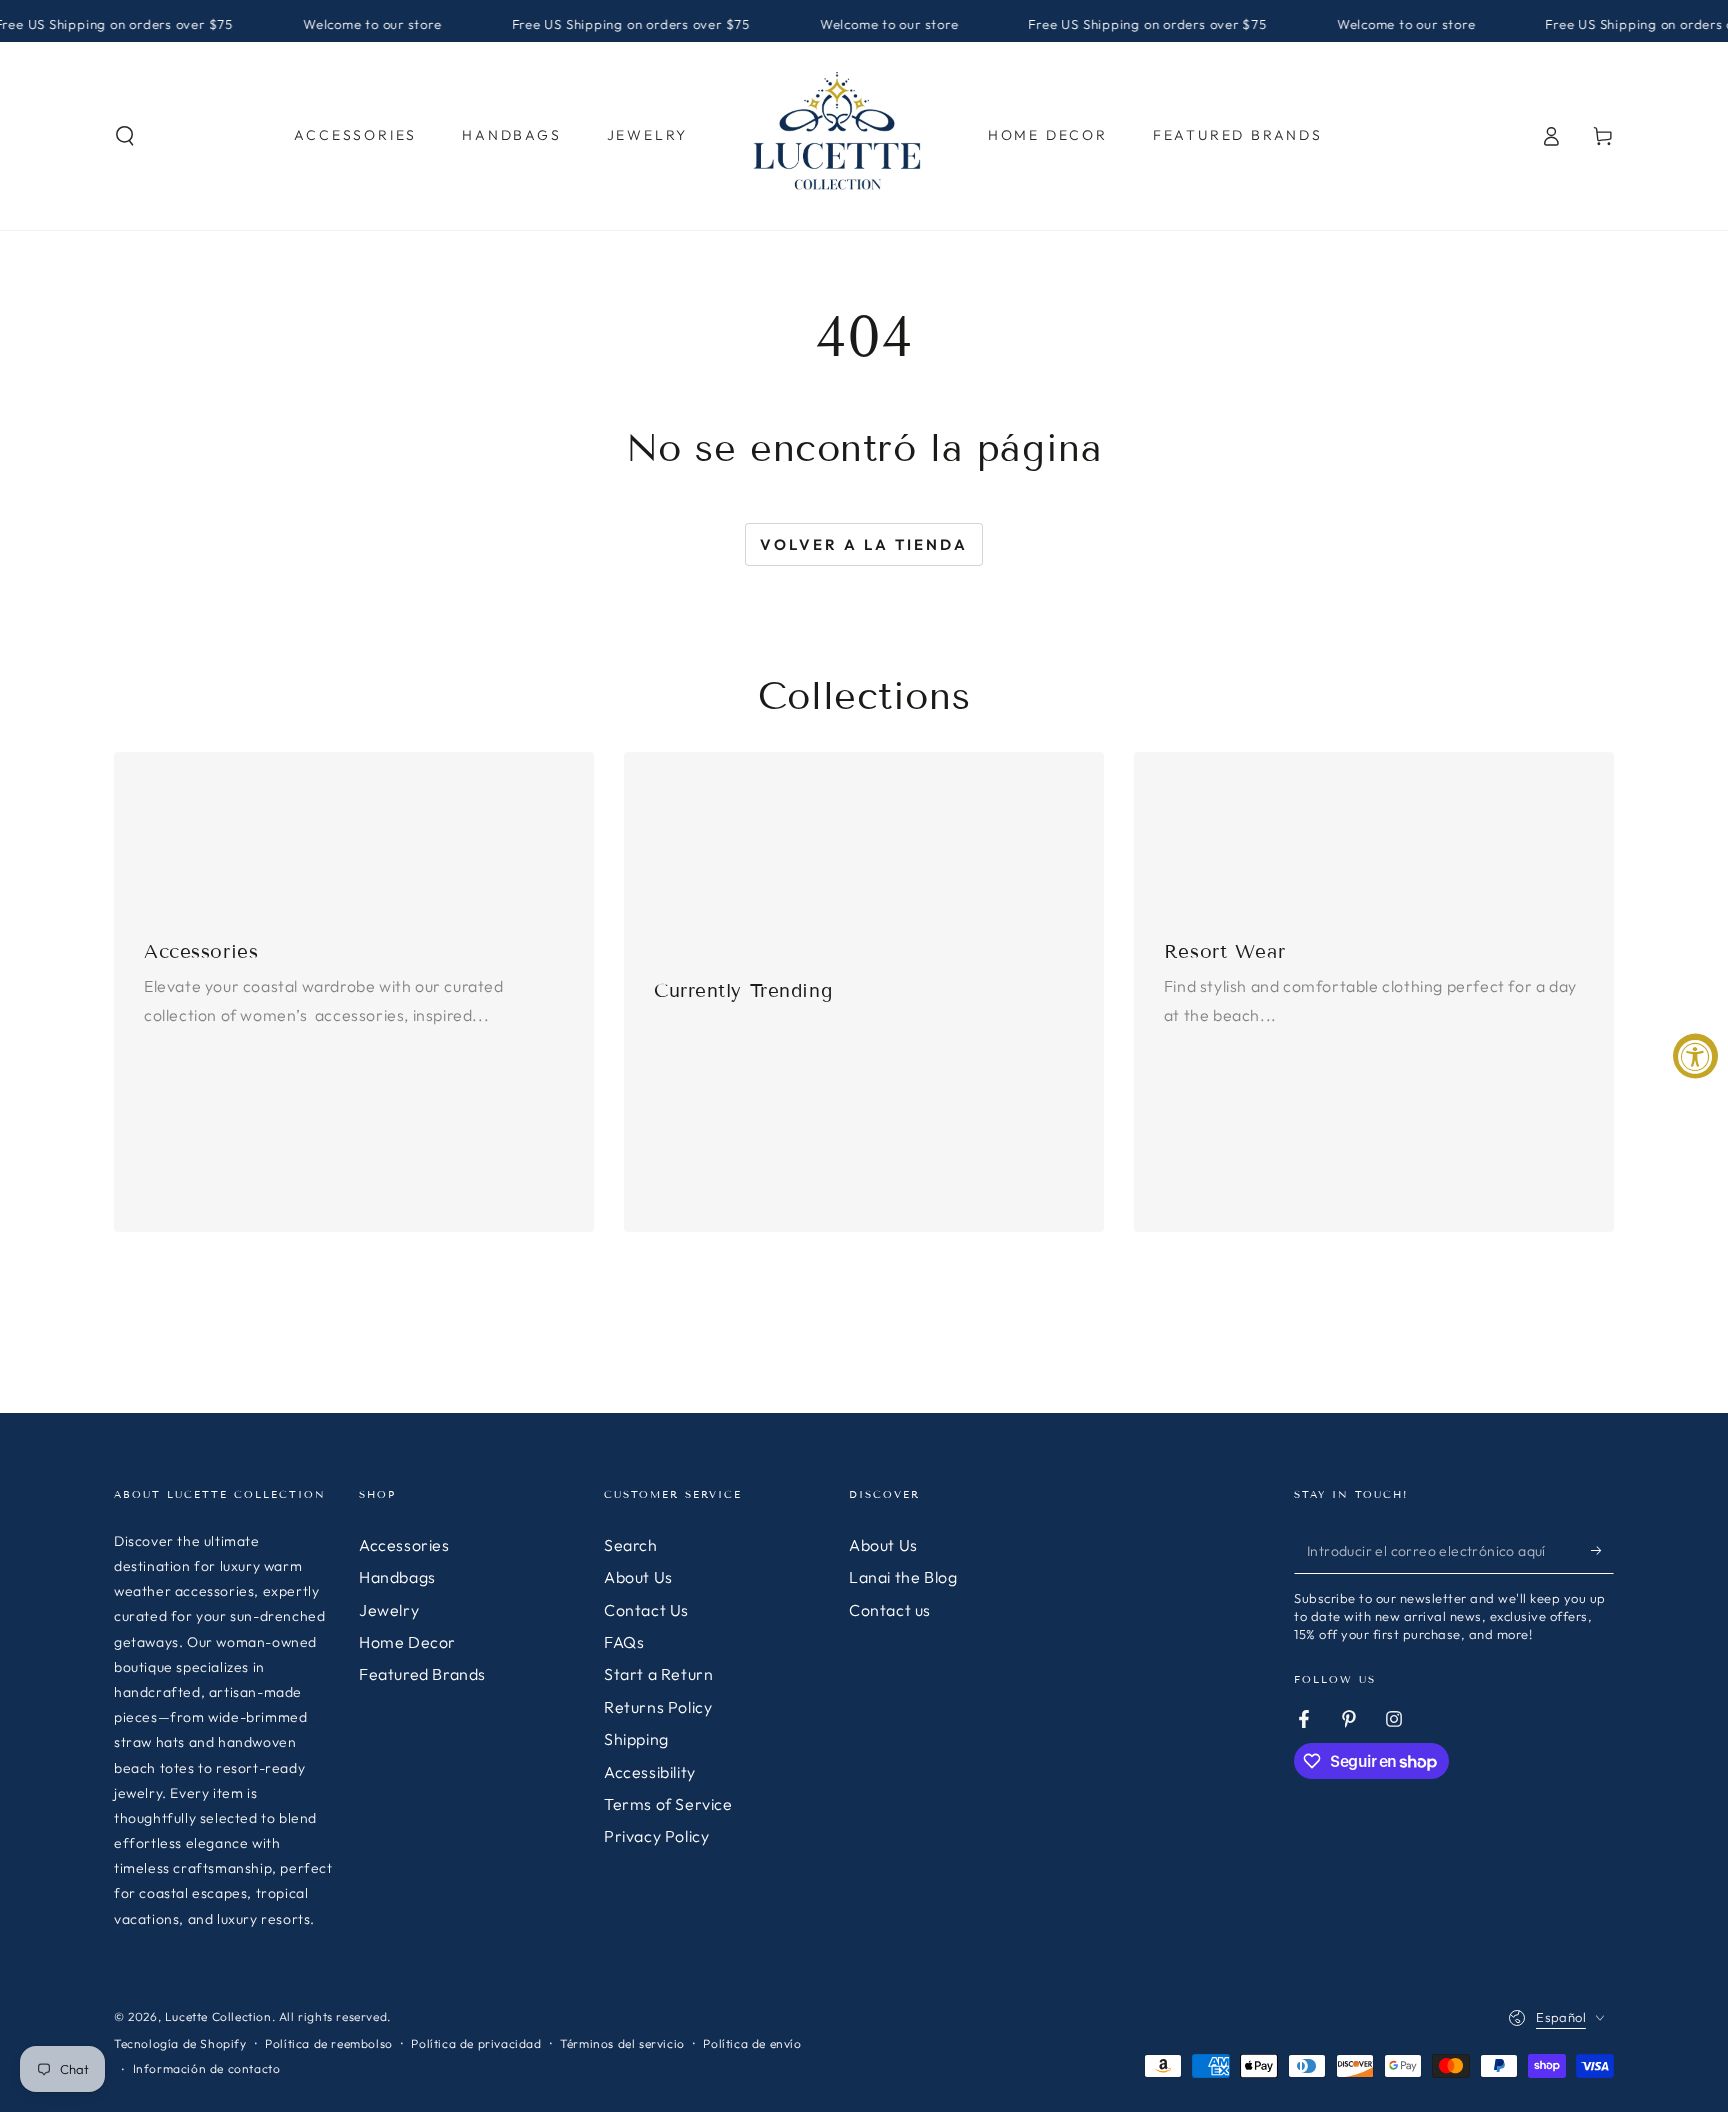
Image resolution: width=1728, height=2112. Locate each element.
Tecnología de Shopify (180, 2043)
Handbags (397, 1577)
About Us (638, 1577)
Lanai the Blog (903, 1577)
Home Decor (407, 1642)
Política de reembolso (329, 2043)
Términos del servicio (622, 2043)
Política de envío (752, 2043)
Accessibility (650, 1772)
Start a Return (658, 1674)
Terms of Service (668, 1804)
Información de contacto (207, 2068)
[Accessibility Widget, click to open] (1695, 1056)
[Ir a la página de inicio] (838, 136)
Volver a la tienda (864, 544)
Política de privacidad (476, 2043)
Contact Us (646, 1610)
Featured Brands (422, 1674)
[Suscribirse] (1602, 1551)
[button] (125, 136)
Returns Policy (658, 1707)
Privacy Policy (656, 1836)
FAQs (624, 1642)
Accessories (404, 1545)
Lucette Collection (218, 2016)
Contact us (890, 1610)
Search (631, 1545)
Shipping (636, 1739)
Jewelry (389, 1610)
